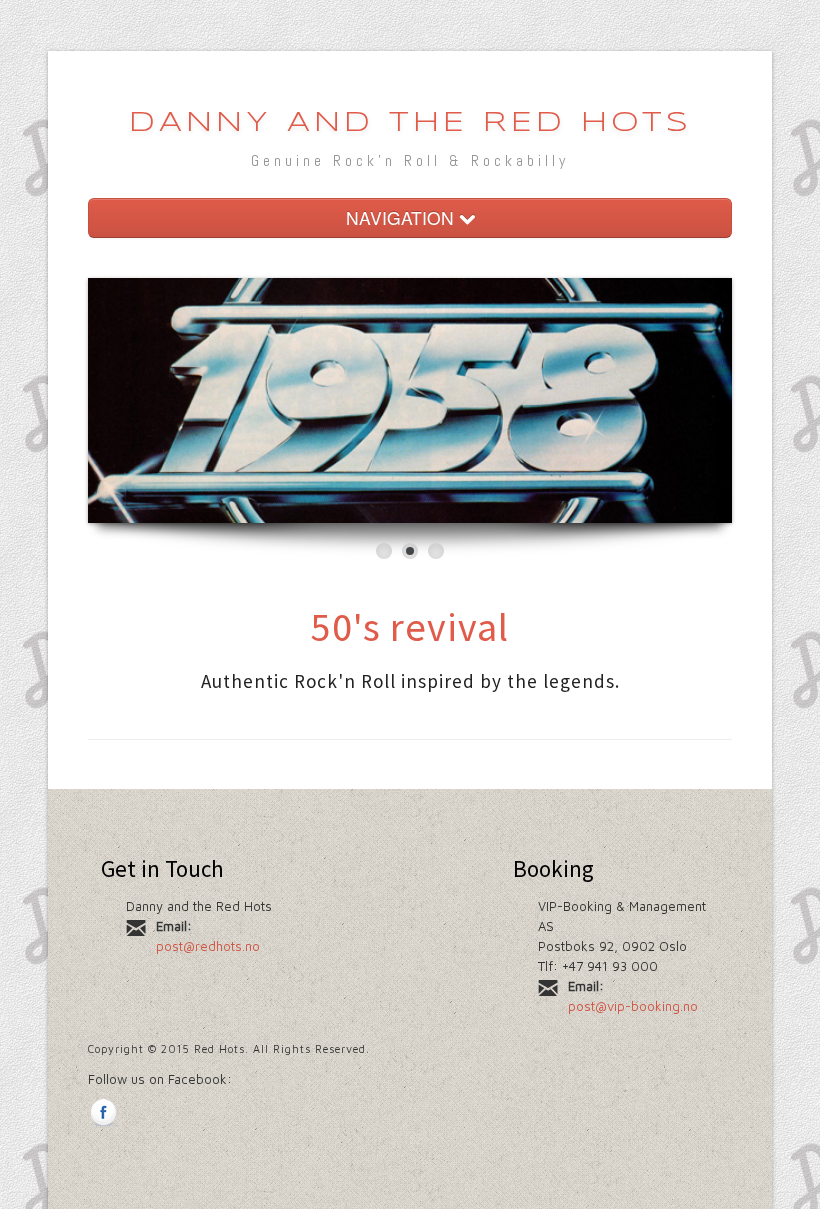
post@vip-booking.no (633, 1006)
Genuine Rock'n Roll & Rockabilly (410, 160)
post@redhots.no (208, 946)
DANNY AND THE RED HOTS (410, 123)
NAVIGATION (402, 217)
